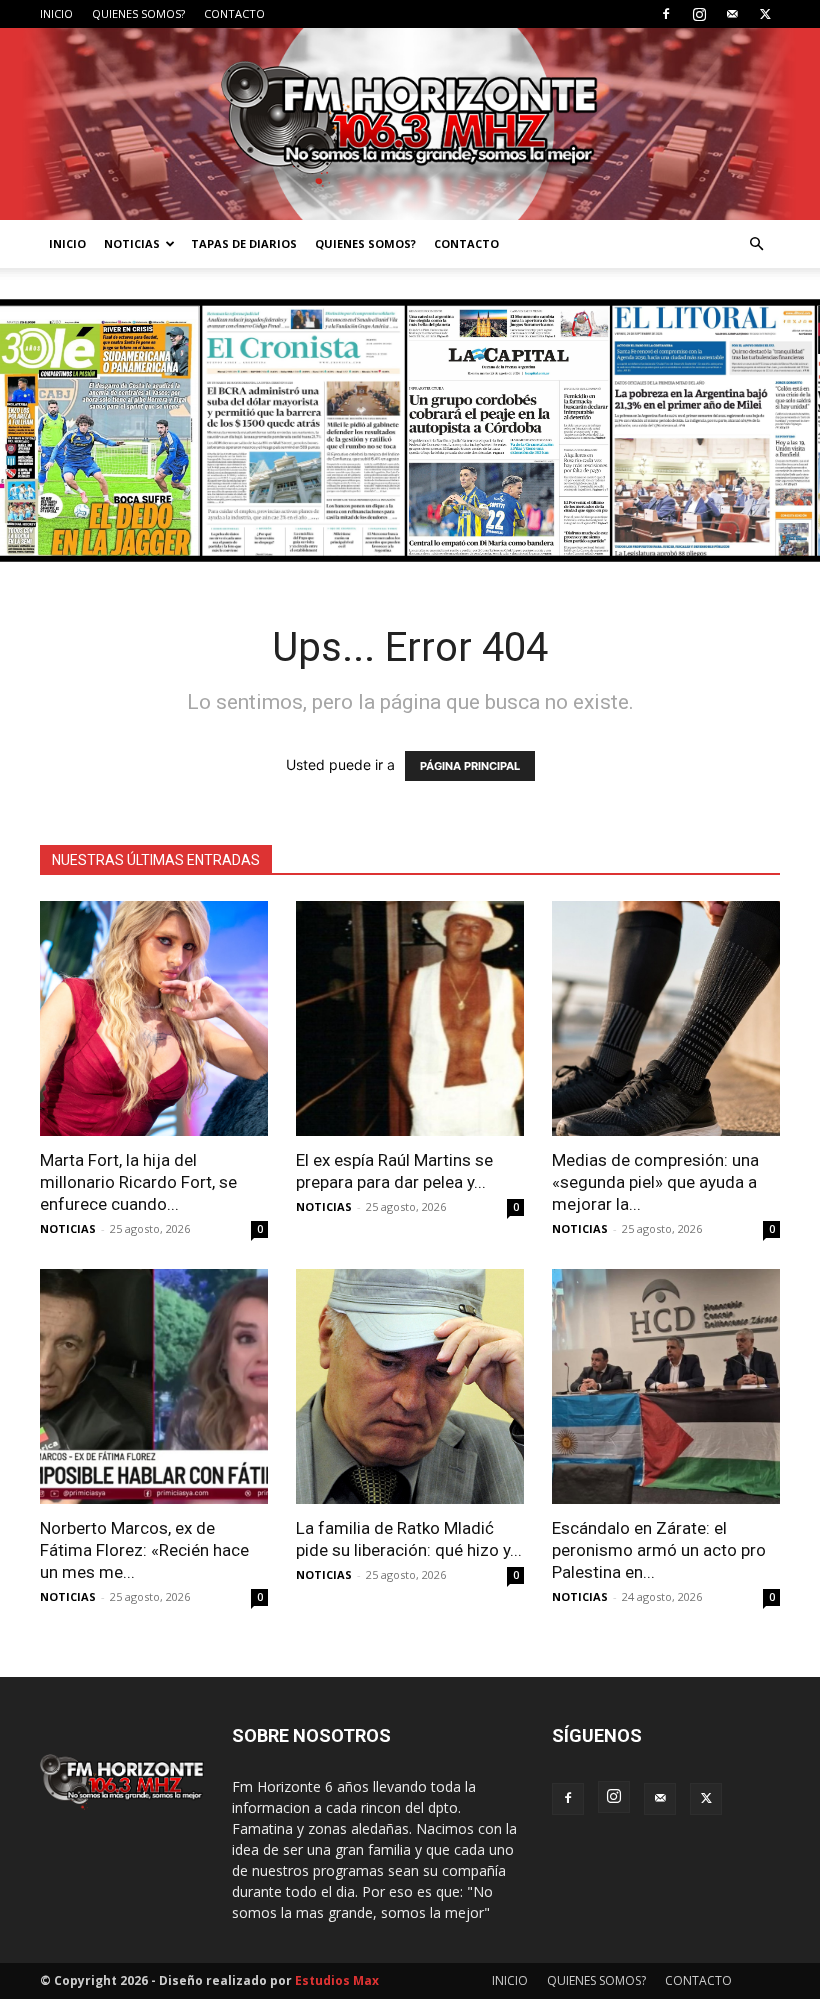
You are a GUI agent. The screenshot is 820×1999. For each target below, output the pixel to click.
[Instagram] (699, 14)
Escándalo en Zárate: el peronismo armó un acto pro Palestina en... (659, 1550)
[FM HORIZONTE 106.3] (410, 124)
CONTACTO (234, 13)
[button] (756, 244)
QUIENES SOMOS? (138, 13)
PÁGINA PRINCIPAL (470, 766)
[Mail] (732, 14)
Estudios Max (337, 1980)
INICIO (56, 13)
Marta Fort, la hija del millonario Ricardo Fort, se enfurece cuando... (138, 1182)
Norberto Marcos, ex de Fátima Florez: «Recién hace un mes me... (144, 1550)
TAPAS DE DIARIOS (244, 243)
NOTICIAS (132, 243)
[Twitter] (765, 14)
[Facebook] (666, 14)
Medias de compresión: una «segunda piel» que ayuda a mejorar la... (655, 1182)
